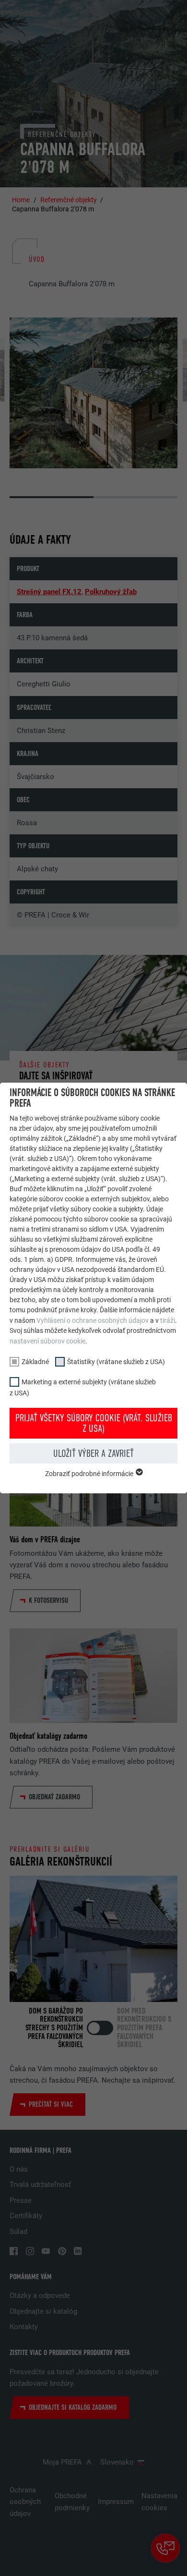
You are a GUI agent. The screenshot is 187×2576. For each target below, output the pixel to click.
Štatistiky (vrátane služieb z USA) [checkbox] (116, 1362)
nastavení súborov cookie (47, 1341)
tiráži (168, 1320)
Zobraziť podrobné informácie (90, 1474)
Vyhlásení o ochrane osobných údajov (93, 1320)
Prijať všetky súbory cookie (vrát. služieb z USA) (94, 1423)
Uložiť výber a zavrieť (93, 1453)
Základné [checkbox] (35, 1362)
